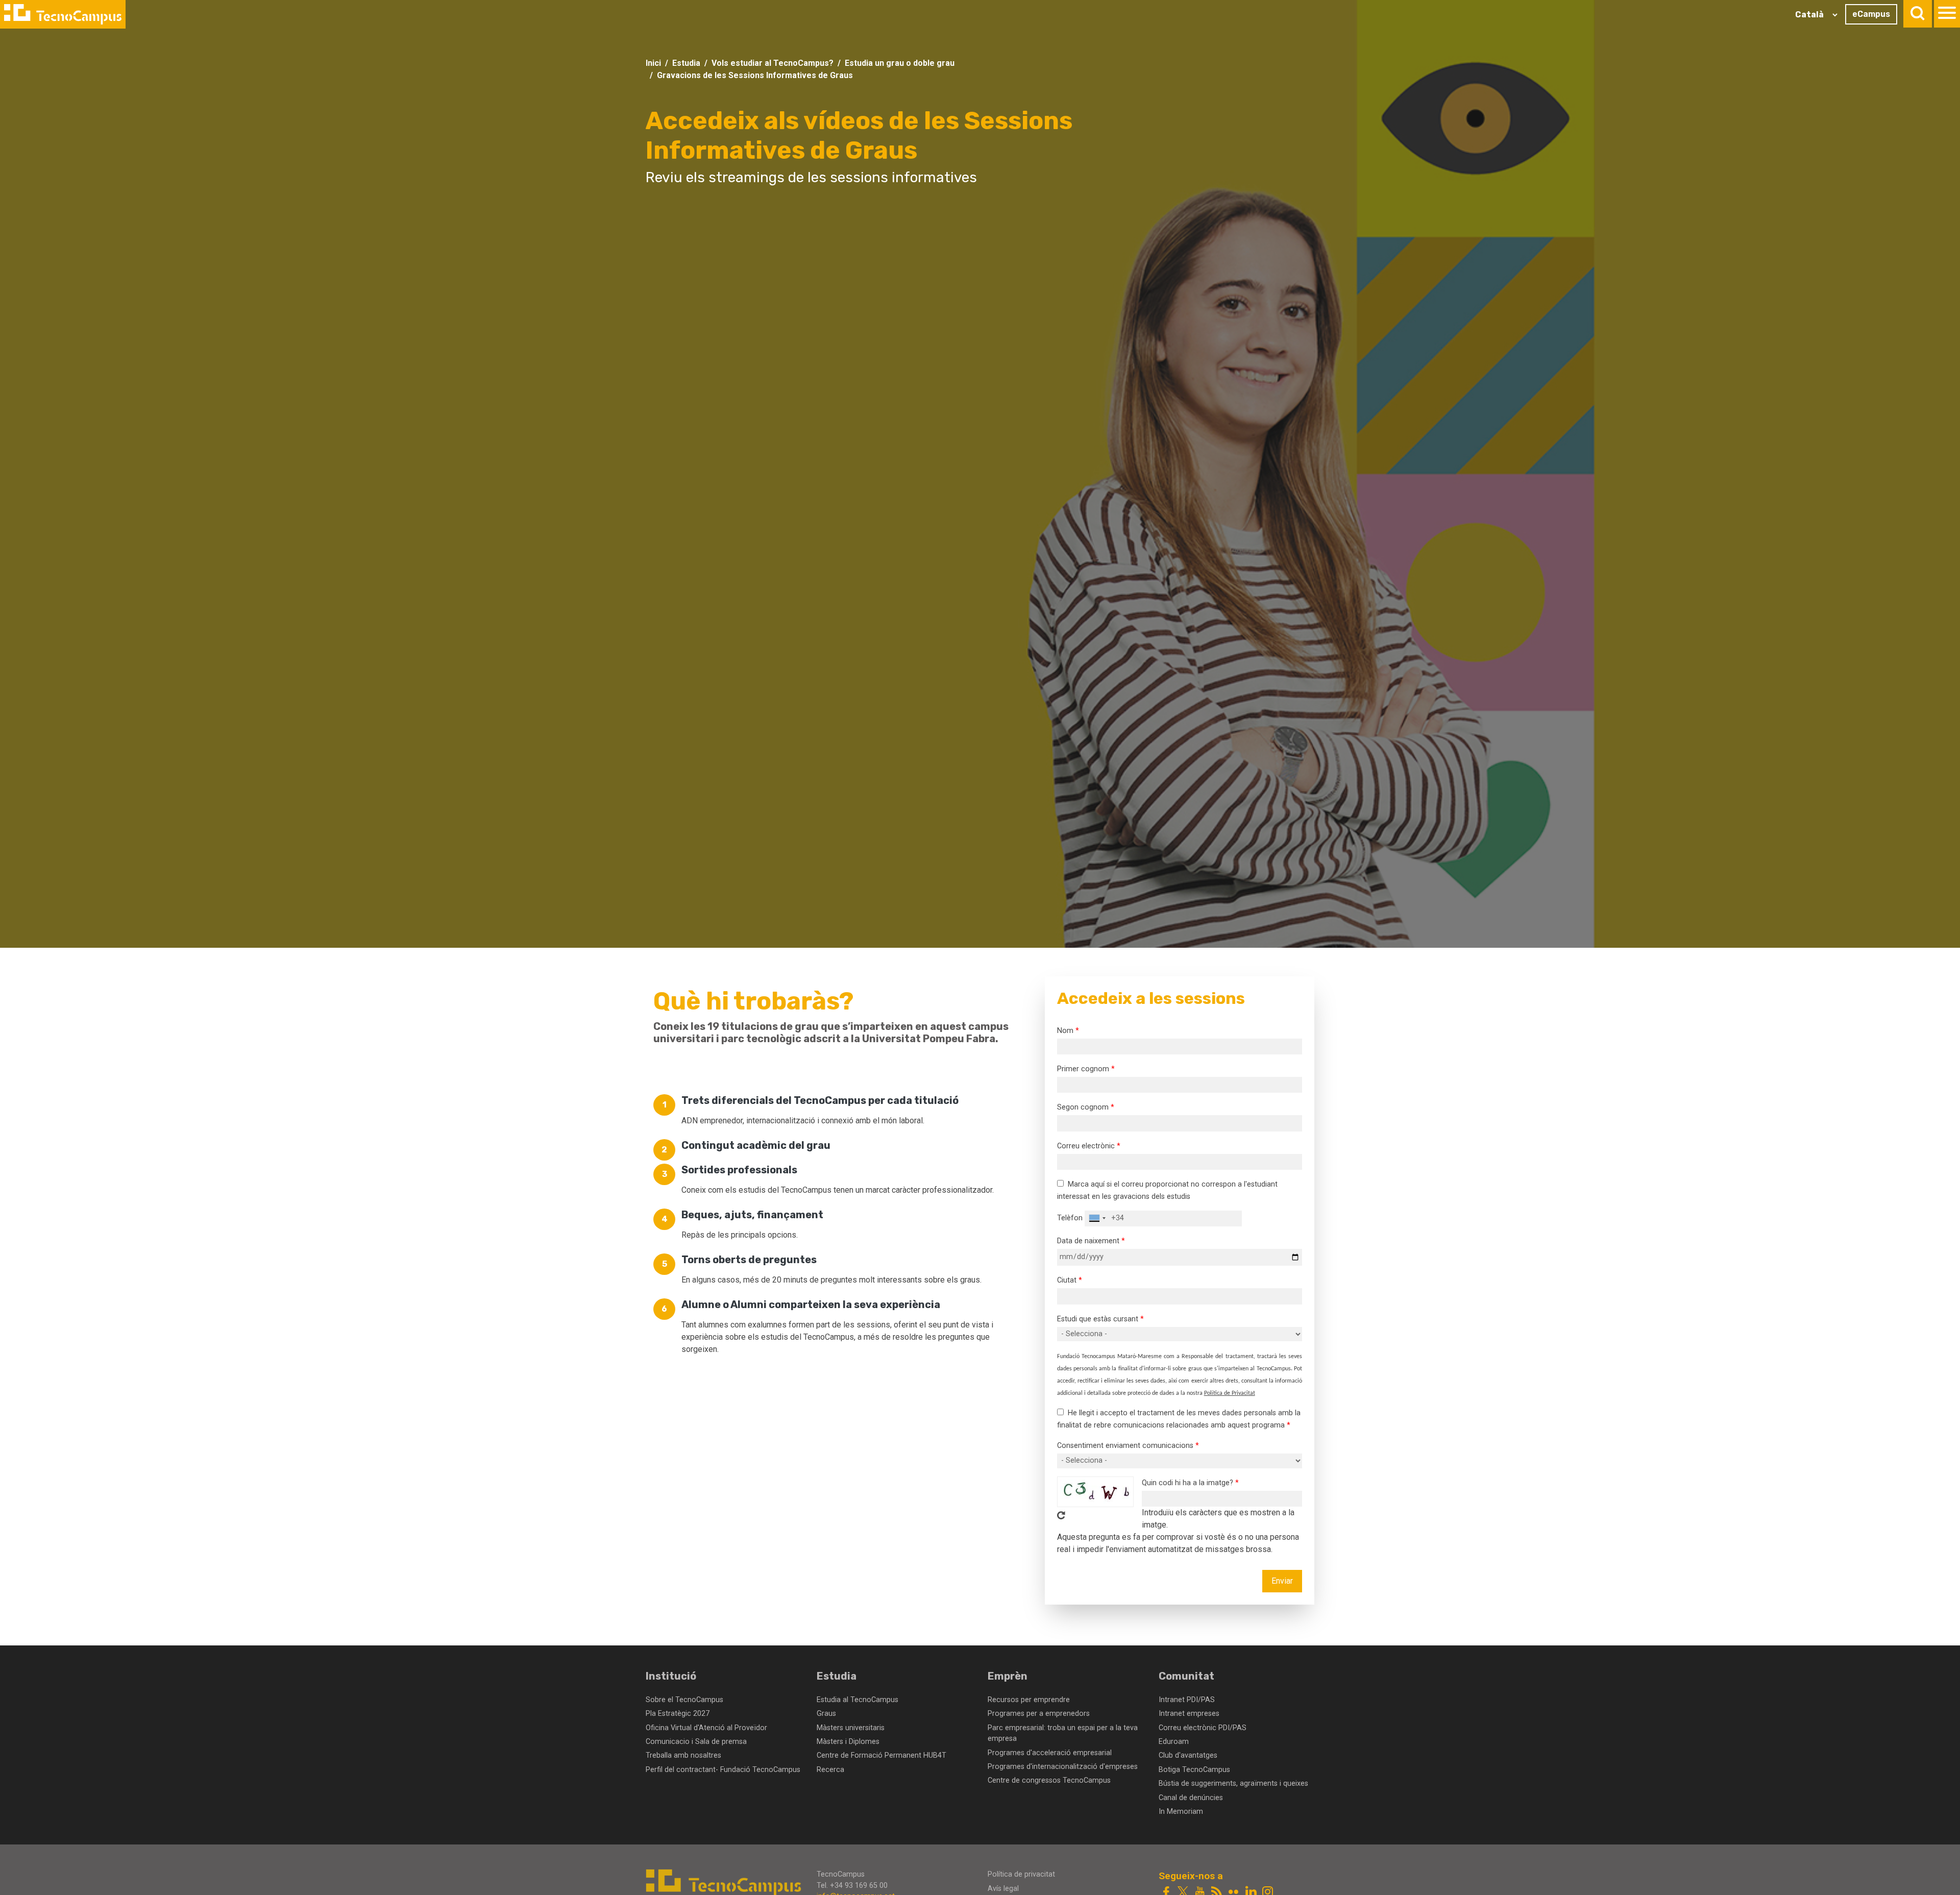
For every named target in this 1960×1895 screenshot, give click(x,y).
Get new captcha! (1061, 1515)
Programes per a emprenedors (1039, 1714)
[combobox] (1097, 1219)
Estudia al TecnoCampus (857, 1700)
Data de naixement (1088, 1241)
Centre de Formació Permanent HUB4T (881, 1755)
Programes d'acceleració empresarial (1050, 1753)
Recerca (830, 1770)
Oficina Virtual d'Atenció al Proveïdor (706, 1728)
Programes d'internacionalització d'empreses (1063, 1767)
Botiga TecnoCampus (1194, 1770)
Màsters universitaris (851, 1728)
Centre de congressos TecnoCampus (1049, 1780)
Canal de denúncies (1191, 1798)
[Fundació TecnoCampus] (63, 14)
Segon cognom (1083, 1107)
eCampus (1871, 14)
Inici (653, 63)
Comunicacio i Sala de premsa (696, 1742)
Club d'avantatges (1188, 1755)
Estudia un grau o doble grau (900, 63)
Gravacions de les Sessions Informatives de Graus (755, 75)
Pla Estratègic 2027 (678, 1714)
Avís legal (1003, 1889)
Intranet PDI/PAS (1187, 1700)
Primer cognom (1083, 1069)
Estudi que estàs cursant (1098, 1319)
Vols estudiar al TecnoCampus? (773, 63)
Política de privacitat (1021, 1874)
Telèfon (1070, 1218)
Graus (826, 1714)
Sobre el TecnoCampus (684, 1700)
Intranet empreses (1189, 1714)
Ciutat (1067, 1280)
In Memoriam (1181, 1812)
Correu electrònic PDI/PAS (1203, 1728)
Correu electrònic (1086, 1146)
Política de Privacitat (1230, 1393)
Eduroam (1174, 1742)
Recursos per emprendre (1029, 1700)
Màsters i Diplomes (848, 1742)
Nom (1065, 1031)
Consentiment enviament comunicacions (1125, 1446)
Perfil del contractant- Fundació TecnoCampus (723, 1770)
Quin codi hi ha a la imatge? (1187, 1483)
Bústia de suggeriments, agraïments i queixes (1233, 1783)
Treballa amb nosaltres (683, 1755)
